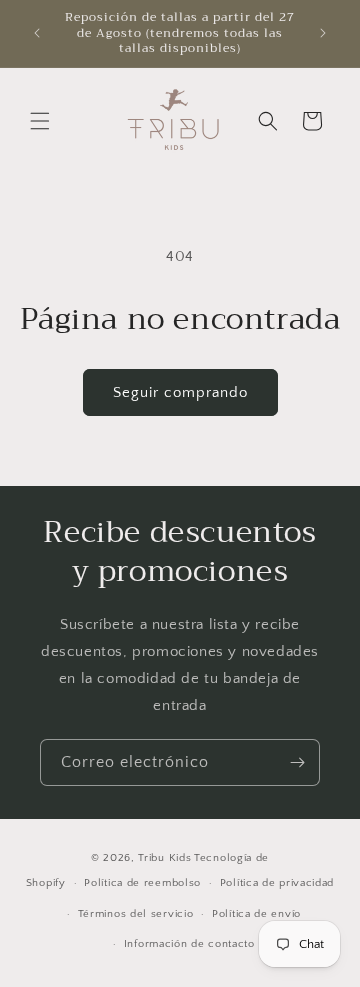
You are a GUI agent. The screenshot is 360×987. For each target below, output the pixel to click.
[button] (40, 121)
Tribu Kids (164, 858)
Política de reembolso (142, 883)
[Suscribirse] (297, 762)
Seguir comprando (180, 392)
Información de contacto (189, 944)
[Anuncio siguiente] (323, 33)
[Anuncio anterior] (37, 33)
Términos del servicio (136, 914)
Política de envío (256, 914)
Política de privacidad (277, 883)
